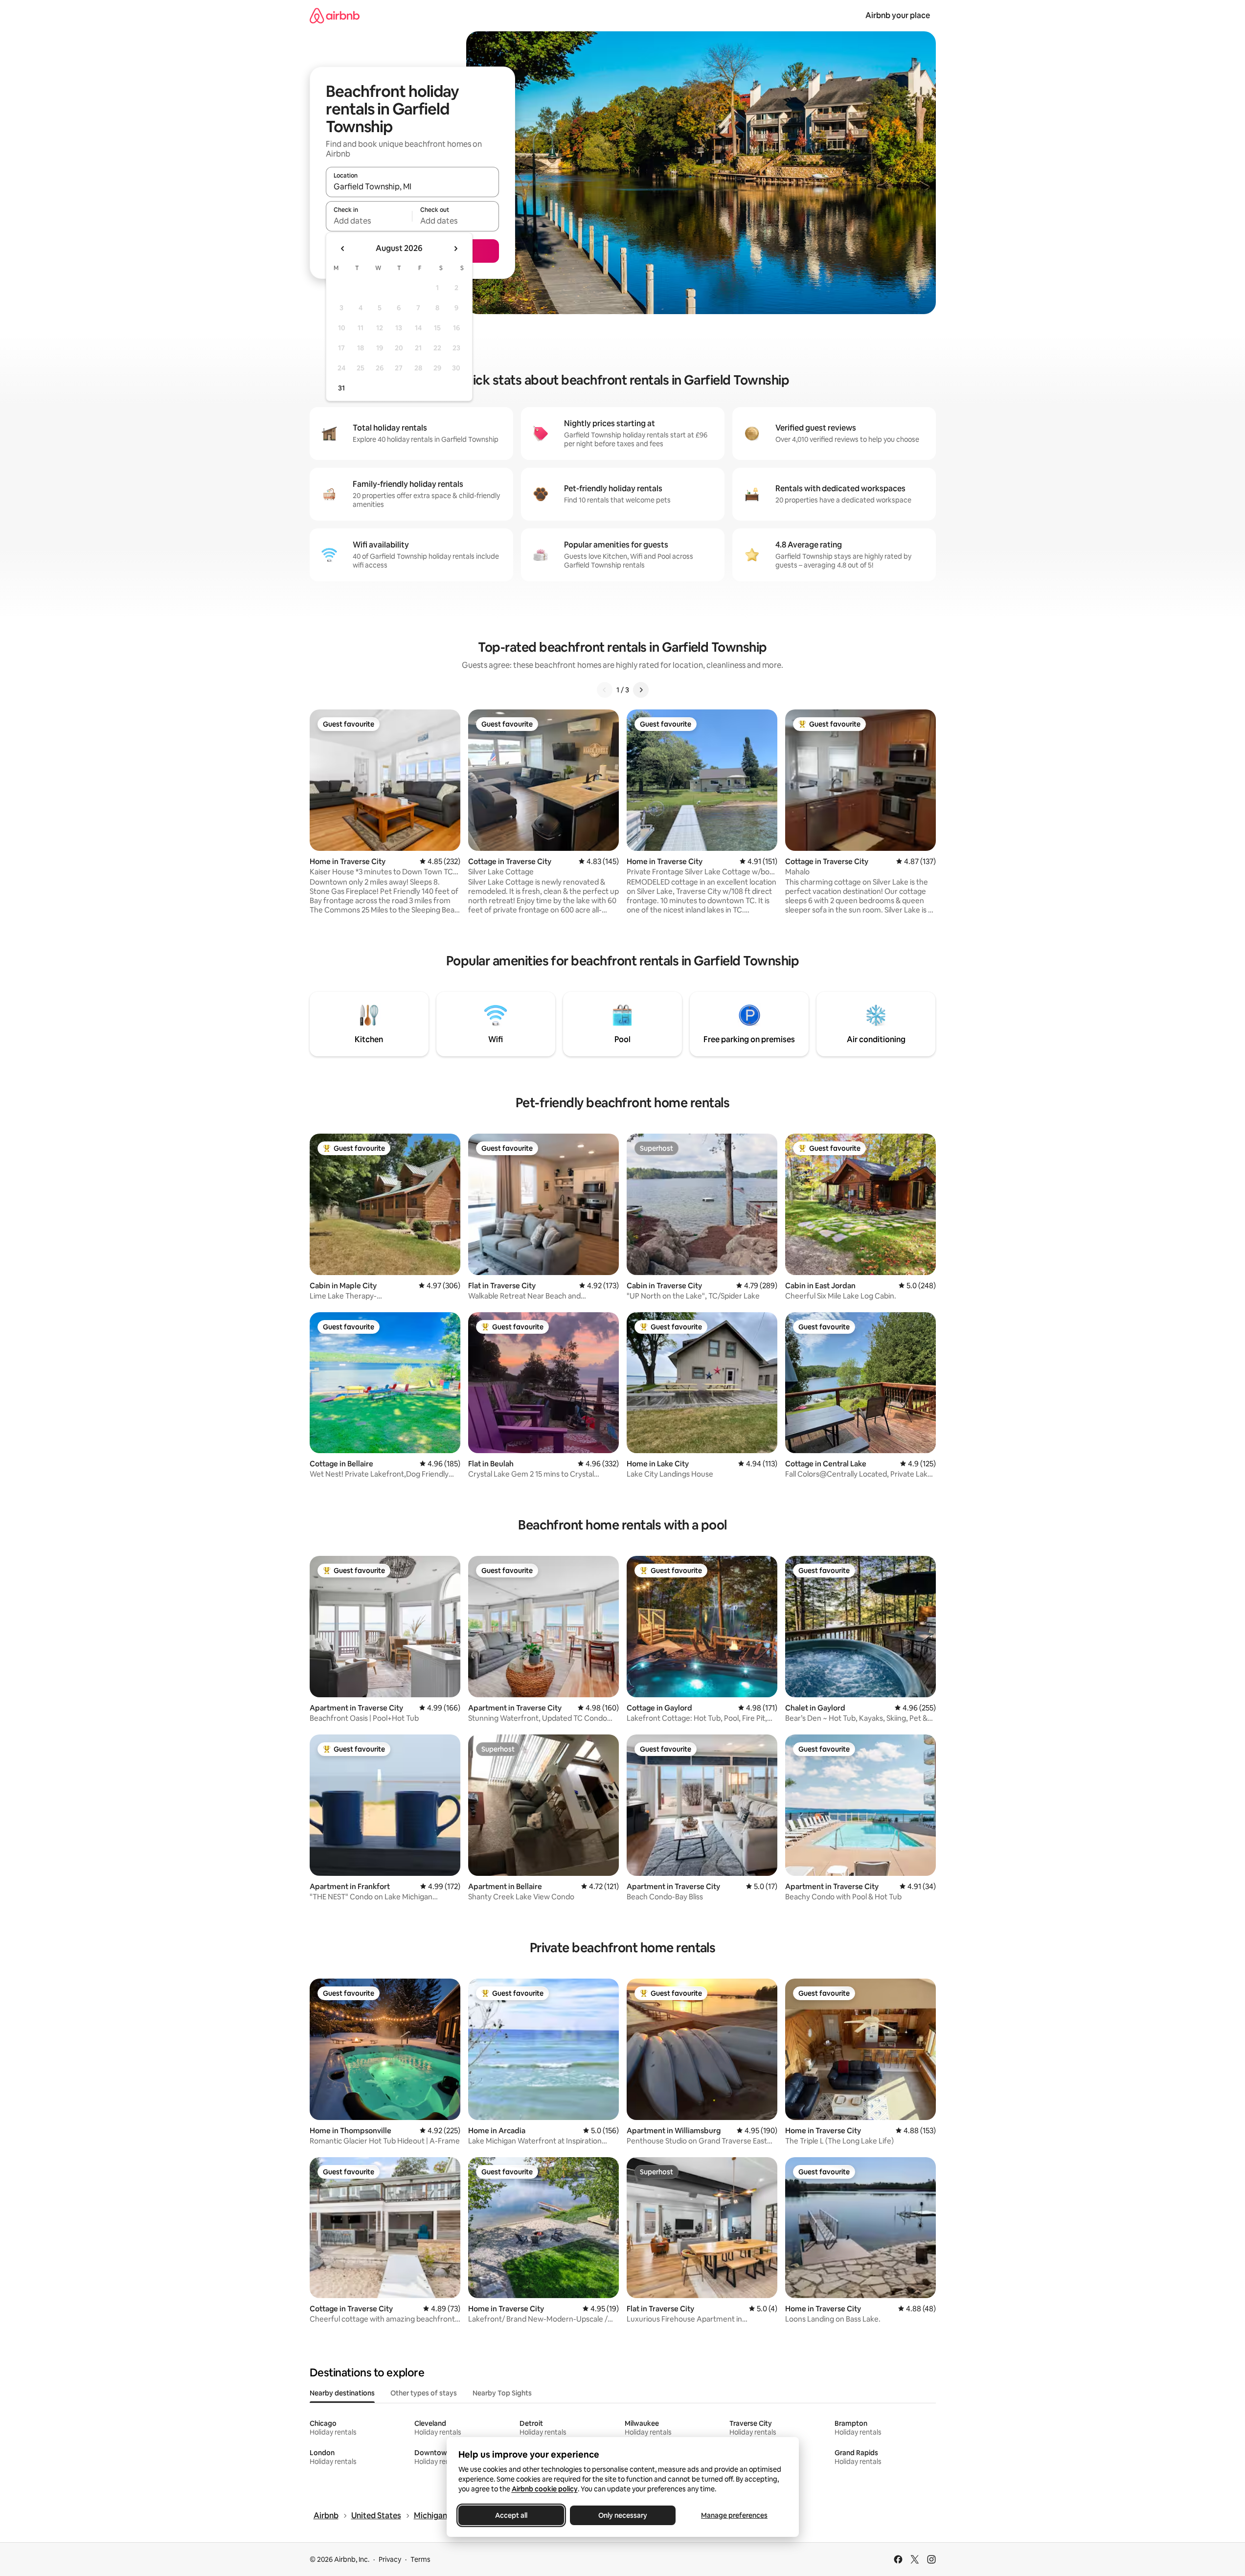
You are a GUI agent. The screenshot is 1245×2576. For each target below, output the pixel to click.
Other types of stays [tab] (424, 2393)
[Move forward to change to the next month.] (455, 249)
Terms (420, 2559)
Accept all (511, 2515)
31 (341, 388)
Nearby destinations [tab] (342, 2393)
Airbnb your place (898, 15)
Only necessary (623, 2515)
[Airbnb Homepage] (335, 15)
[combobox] (412, 186)
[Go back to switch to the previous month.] (343, 249)
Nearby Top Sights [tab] (502, 2393)
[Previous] (605, 690)
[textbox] (369, 221)
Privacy (390, 2559)
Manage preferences (734, 2515)
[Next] (641, 690)
